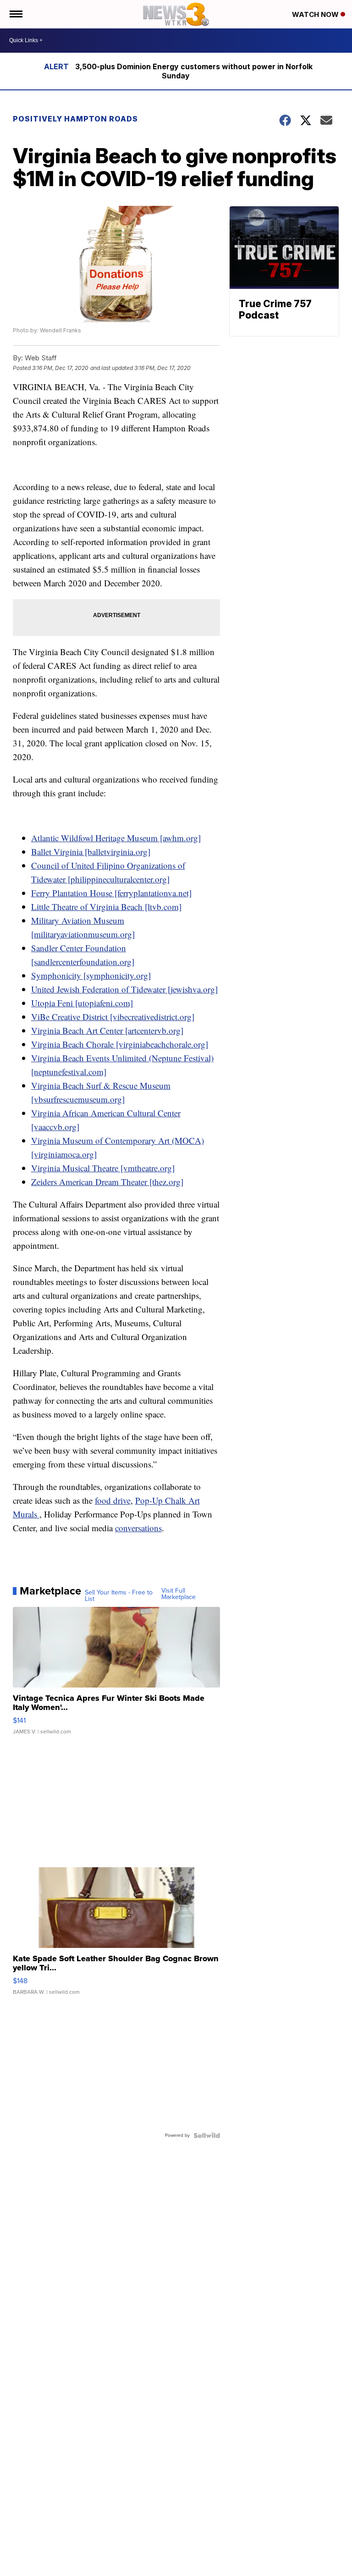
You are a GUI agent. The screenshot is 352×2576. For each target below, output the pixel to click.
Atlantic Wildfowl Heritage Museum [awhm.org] (116, 838)
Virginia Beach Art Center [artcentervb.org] (107, 1030)
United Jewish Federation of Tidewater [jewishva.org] (124, 989)
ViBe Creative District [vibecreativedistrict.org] (113, 1017)
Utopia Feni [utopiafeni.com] (82, 1003)
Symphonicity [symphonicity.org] (91, 975)
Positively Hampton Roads (75, 119)
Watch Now (316, 14)
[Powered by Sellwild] (207, 2135)
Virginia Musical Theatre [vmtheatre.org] (103, 1168)
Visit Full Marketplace (179, 1594)
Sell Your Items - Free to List (119, 1596)
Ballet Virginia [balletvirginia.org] (91, 852)
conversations (138, 1528)
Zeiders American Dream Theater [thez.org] (107, 1182)
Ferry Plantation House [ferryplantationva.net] (111, 893)
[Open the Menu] (15, 14)
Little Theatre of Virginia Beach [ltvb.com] (106, 907)
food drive (113, 1500)
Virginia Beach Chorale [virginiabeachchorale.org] (120, 1044)
